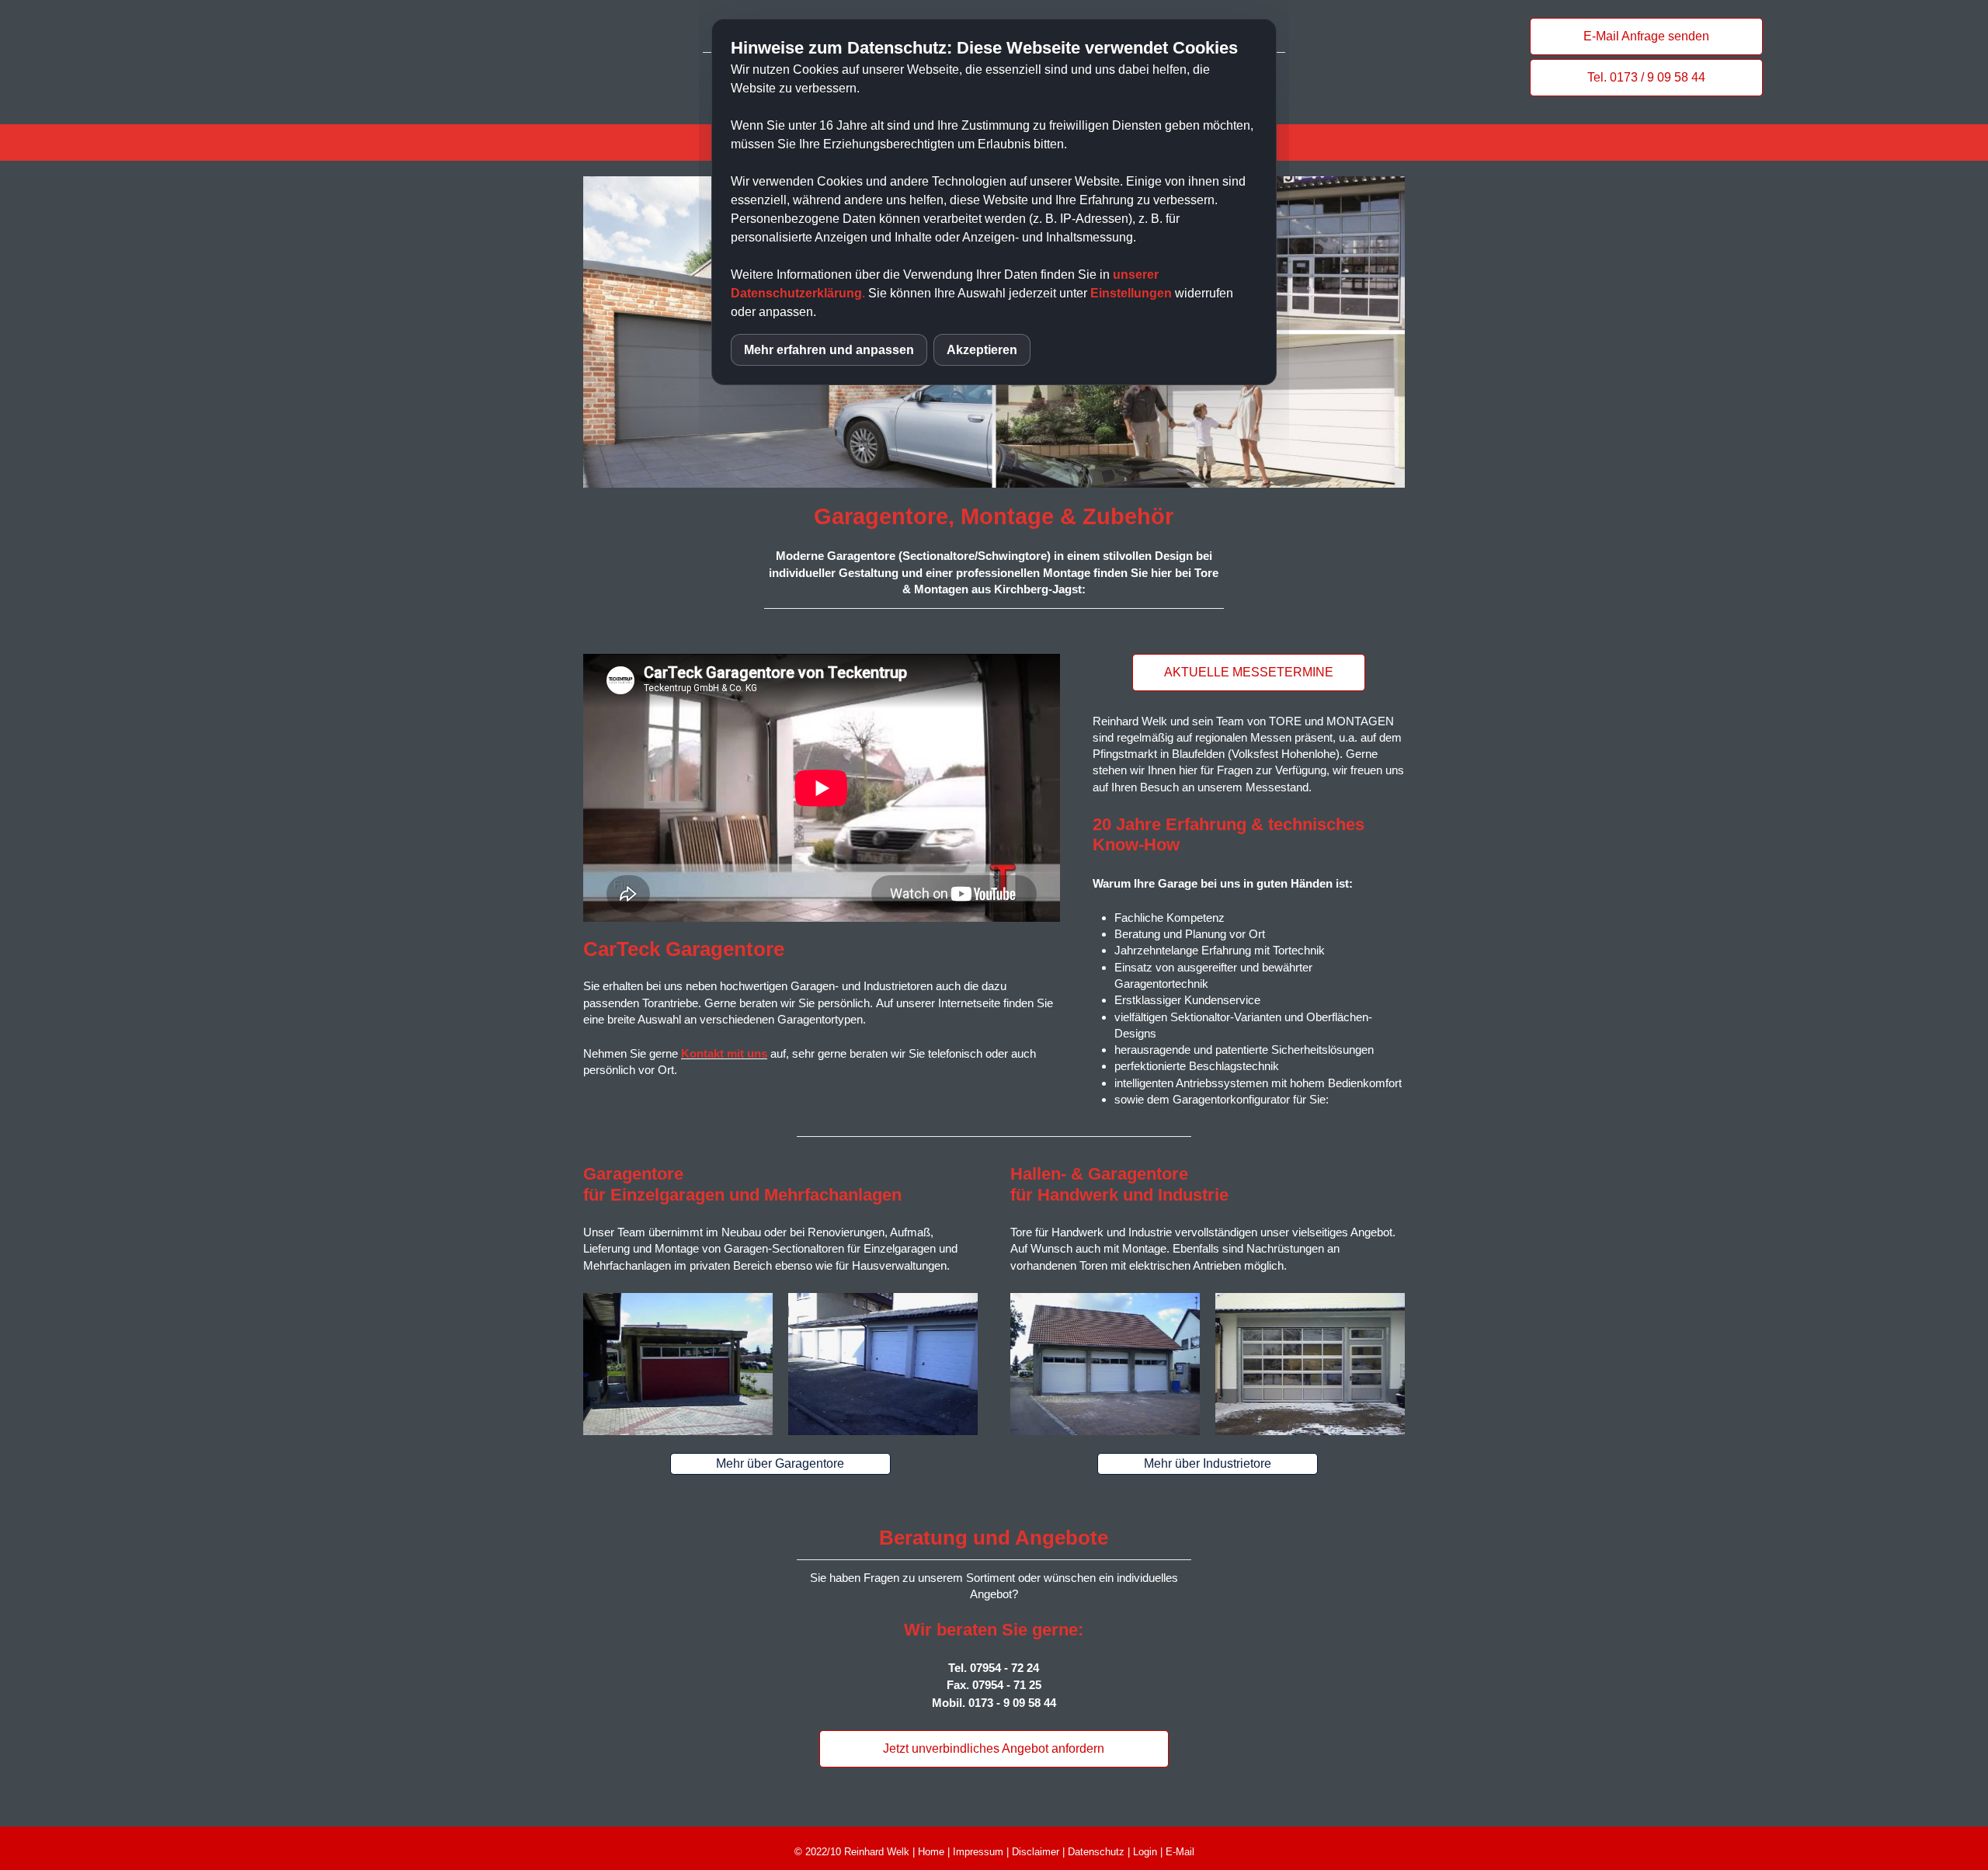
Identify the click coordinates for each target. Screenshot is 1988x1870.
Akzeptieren (982, 350)
